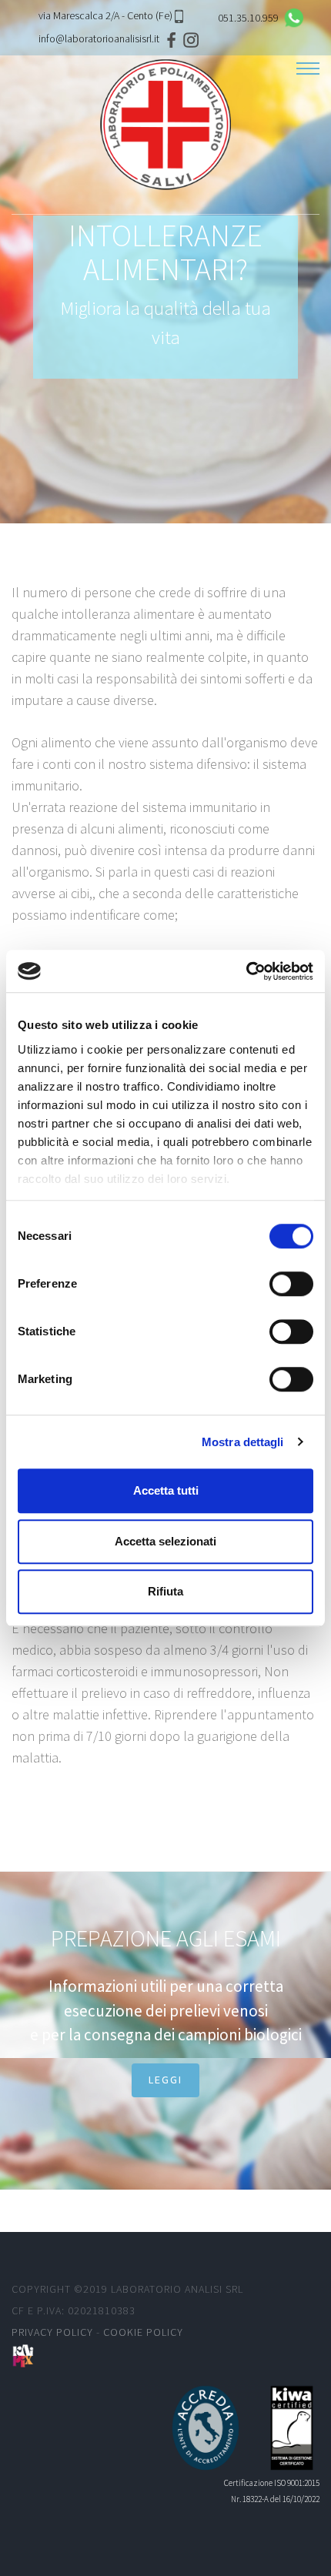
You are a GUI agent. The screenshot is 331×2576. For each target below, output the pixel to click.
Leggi (165, 2080)
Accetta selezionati (165, 1541)
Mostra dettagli (243, 1442)
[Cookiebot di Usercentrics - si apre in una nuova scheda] (246, 971)
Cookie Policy (143, 2332)
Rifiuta (165, 1591)
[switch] (291, 1284)
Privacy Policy (52, 2332)
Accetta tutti (166, 1490)
